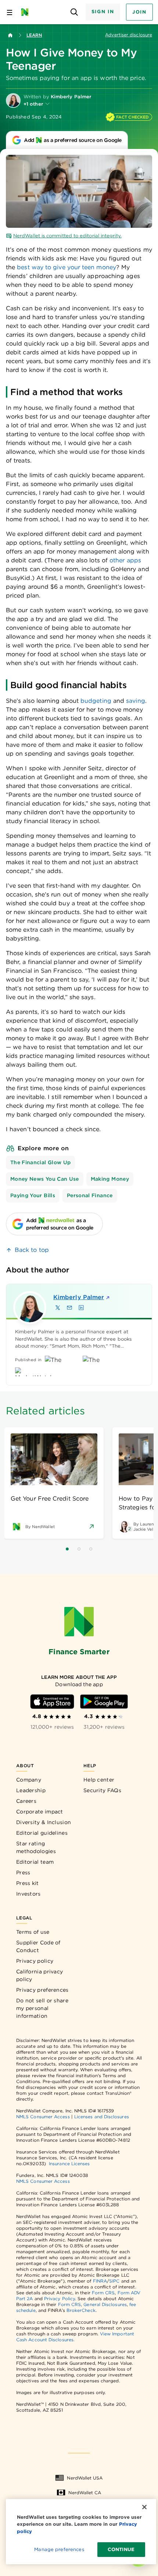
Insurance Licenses (69, 2164)
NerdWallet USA (85, 2478)
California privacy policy (39, 1975)
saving (135, 701)
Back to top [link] (32, 1250)
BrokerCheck (81, 2310)
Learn (34, 35)
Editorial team (35, 1862)
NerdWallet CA (85, 2493)
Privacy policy (35, 1961)
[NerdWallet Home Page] (27, 12)
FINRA (100, 2281)
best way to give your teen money (67, 267)
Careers (26, 1801)
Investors (28, 1894)
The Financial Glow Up (40, 1162)
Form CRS (103, 2293)
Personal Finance (90, 1195)
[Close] (144, 2507)
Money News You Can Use (45, 1179)
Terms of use (33, 1932)
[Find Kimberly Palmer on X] (58, 1308)
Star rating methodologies (36, 1847)
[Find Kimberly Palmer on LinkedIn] (81, 1308)
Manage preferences (59, 2549)
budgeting (96, 701)
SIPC (114, 2281)
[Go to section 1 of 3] (67, 1549)
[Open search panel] (74, 12)
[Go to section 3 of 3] (91, 1549)
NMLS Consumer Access (43, 2117)
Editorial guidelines (42, 1833)
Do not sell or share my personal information (42, 2008)
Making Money (110, 1179)
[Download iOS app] (52, 1702)
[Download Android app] (104, 1702)
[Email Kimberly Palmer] (69, 1308)
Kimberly (79, 1297)
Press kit (28, 1883)
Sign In (103, 12)
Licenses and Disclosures (102, 2117)
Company (29, 1780)
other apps (124, 560)
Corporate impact (40, 1812)
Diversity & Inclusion (44, 1822)
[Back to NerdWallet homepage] (10, 35)
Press (23, 1872)
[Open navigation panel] (10, 12)
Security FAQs (102, 1790)
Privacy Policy (60, 2299)
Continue (121, 2549)
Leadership (31, 1790)
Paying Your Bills (33, 1195)
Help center (99, 1780)
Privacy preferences (42, 1990)
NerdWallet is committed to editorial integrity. (67, 236)
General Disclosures (105, 2304)
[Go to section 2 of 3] (79, 1549)
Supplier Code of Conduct (38, 1946)
